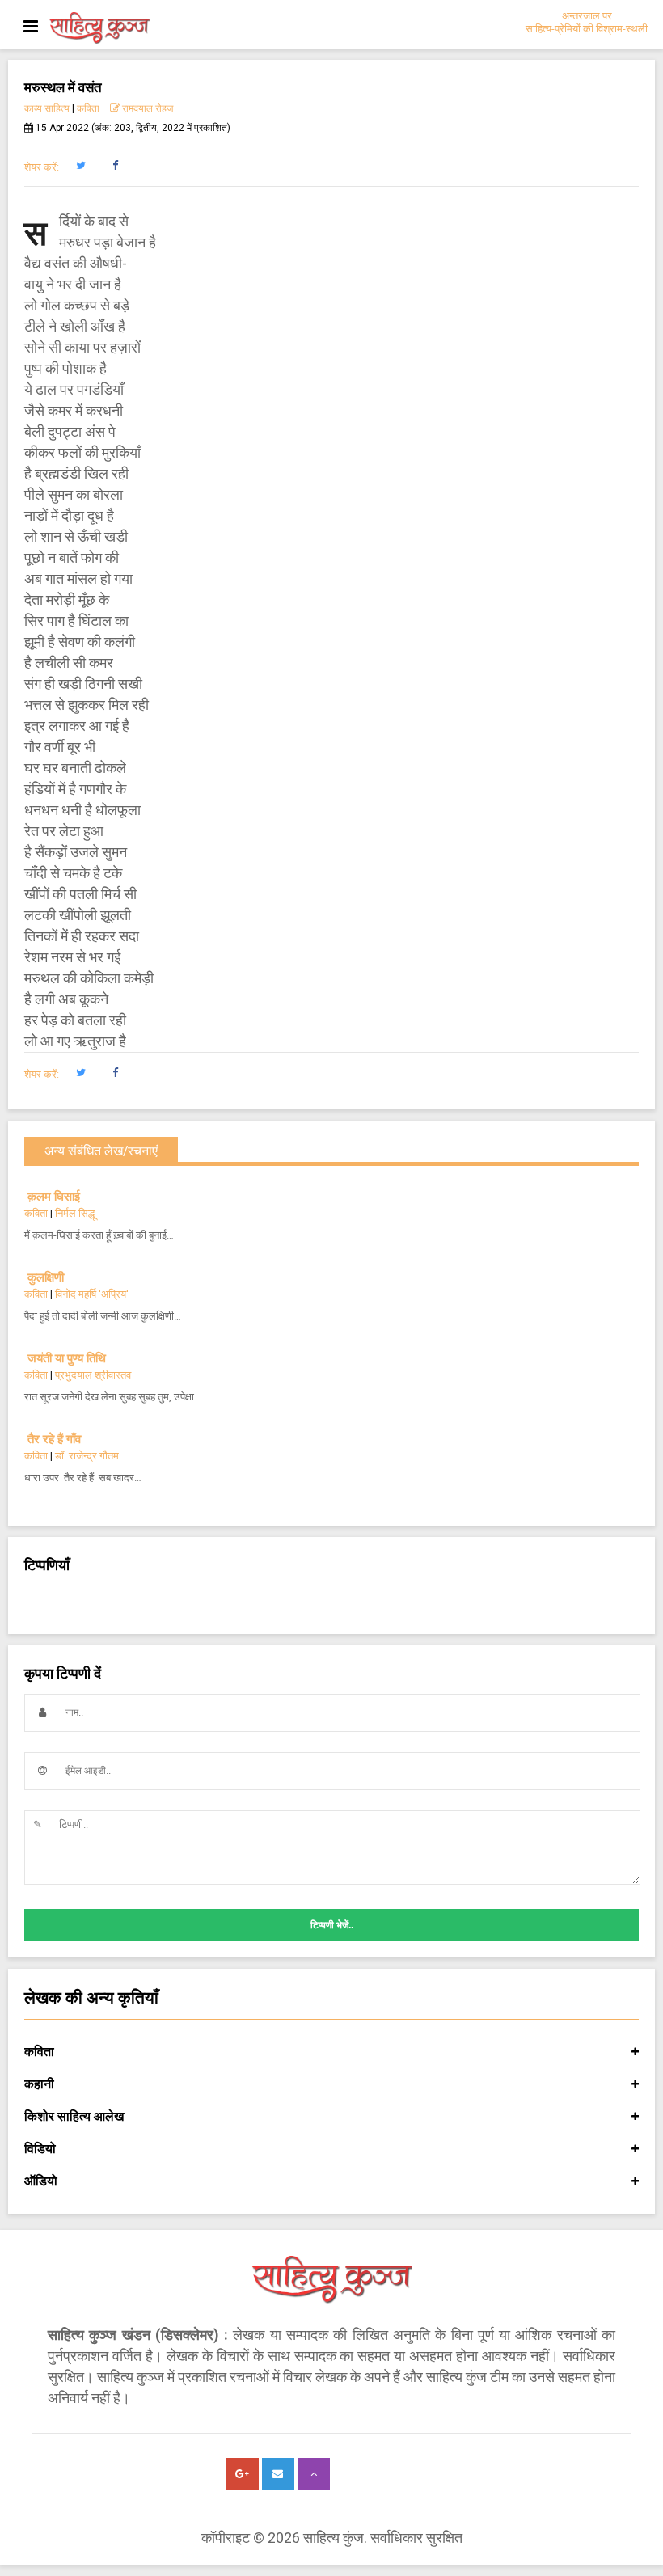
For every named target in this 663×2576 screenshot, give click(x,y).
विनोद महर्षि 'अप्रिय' (92, 1294)
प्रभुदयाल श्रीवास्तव (93, 1375)
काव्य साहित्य (47, 108)
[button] (80, 166)
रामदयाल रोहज (146, 108)
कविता (88, 108)
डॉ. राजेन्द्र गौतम (87, 1456)
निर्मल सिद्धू (75, 1213)
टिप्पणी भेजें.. (332, 1925)
